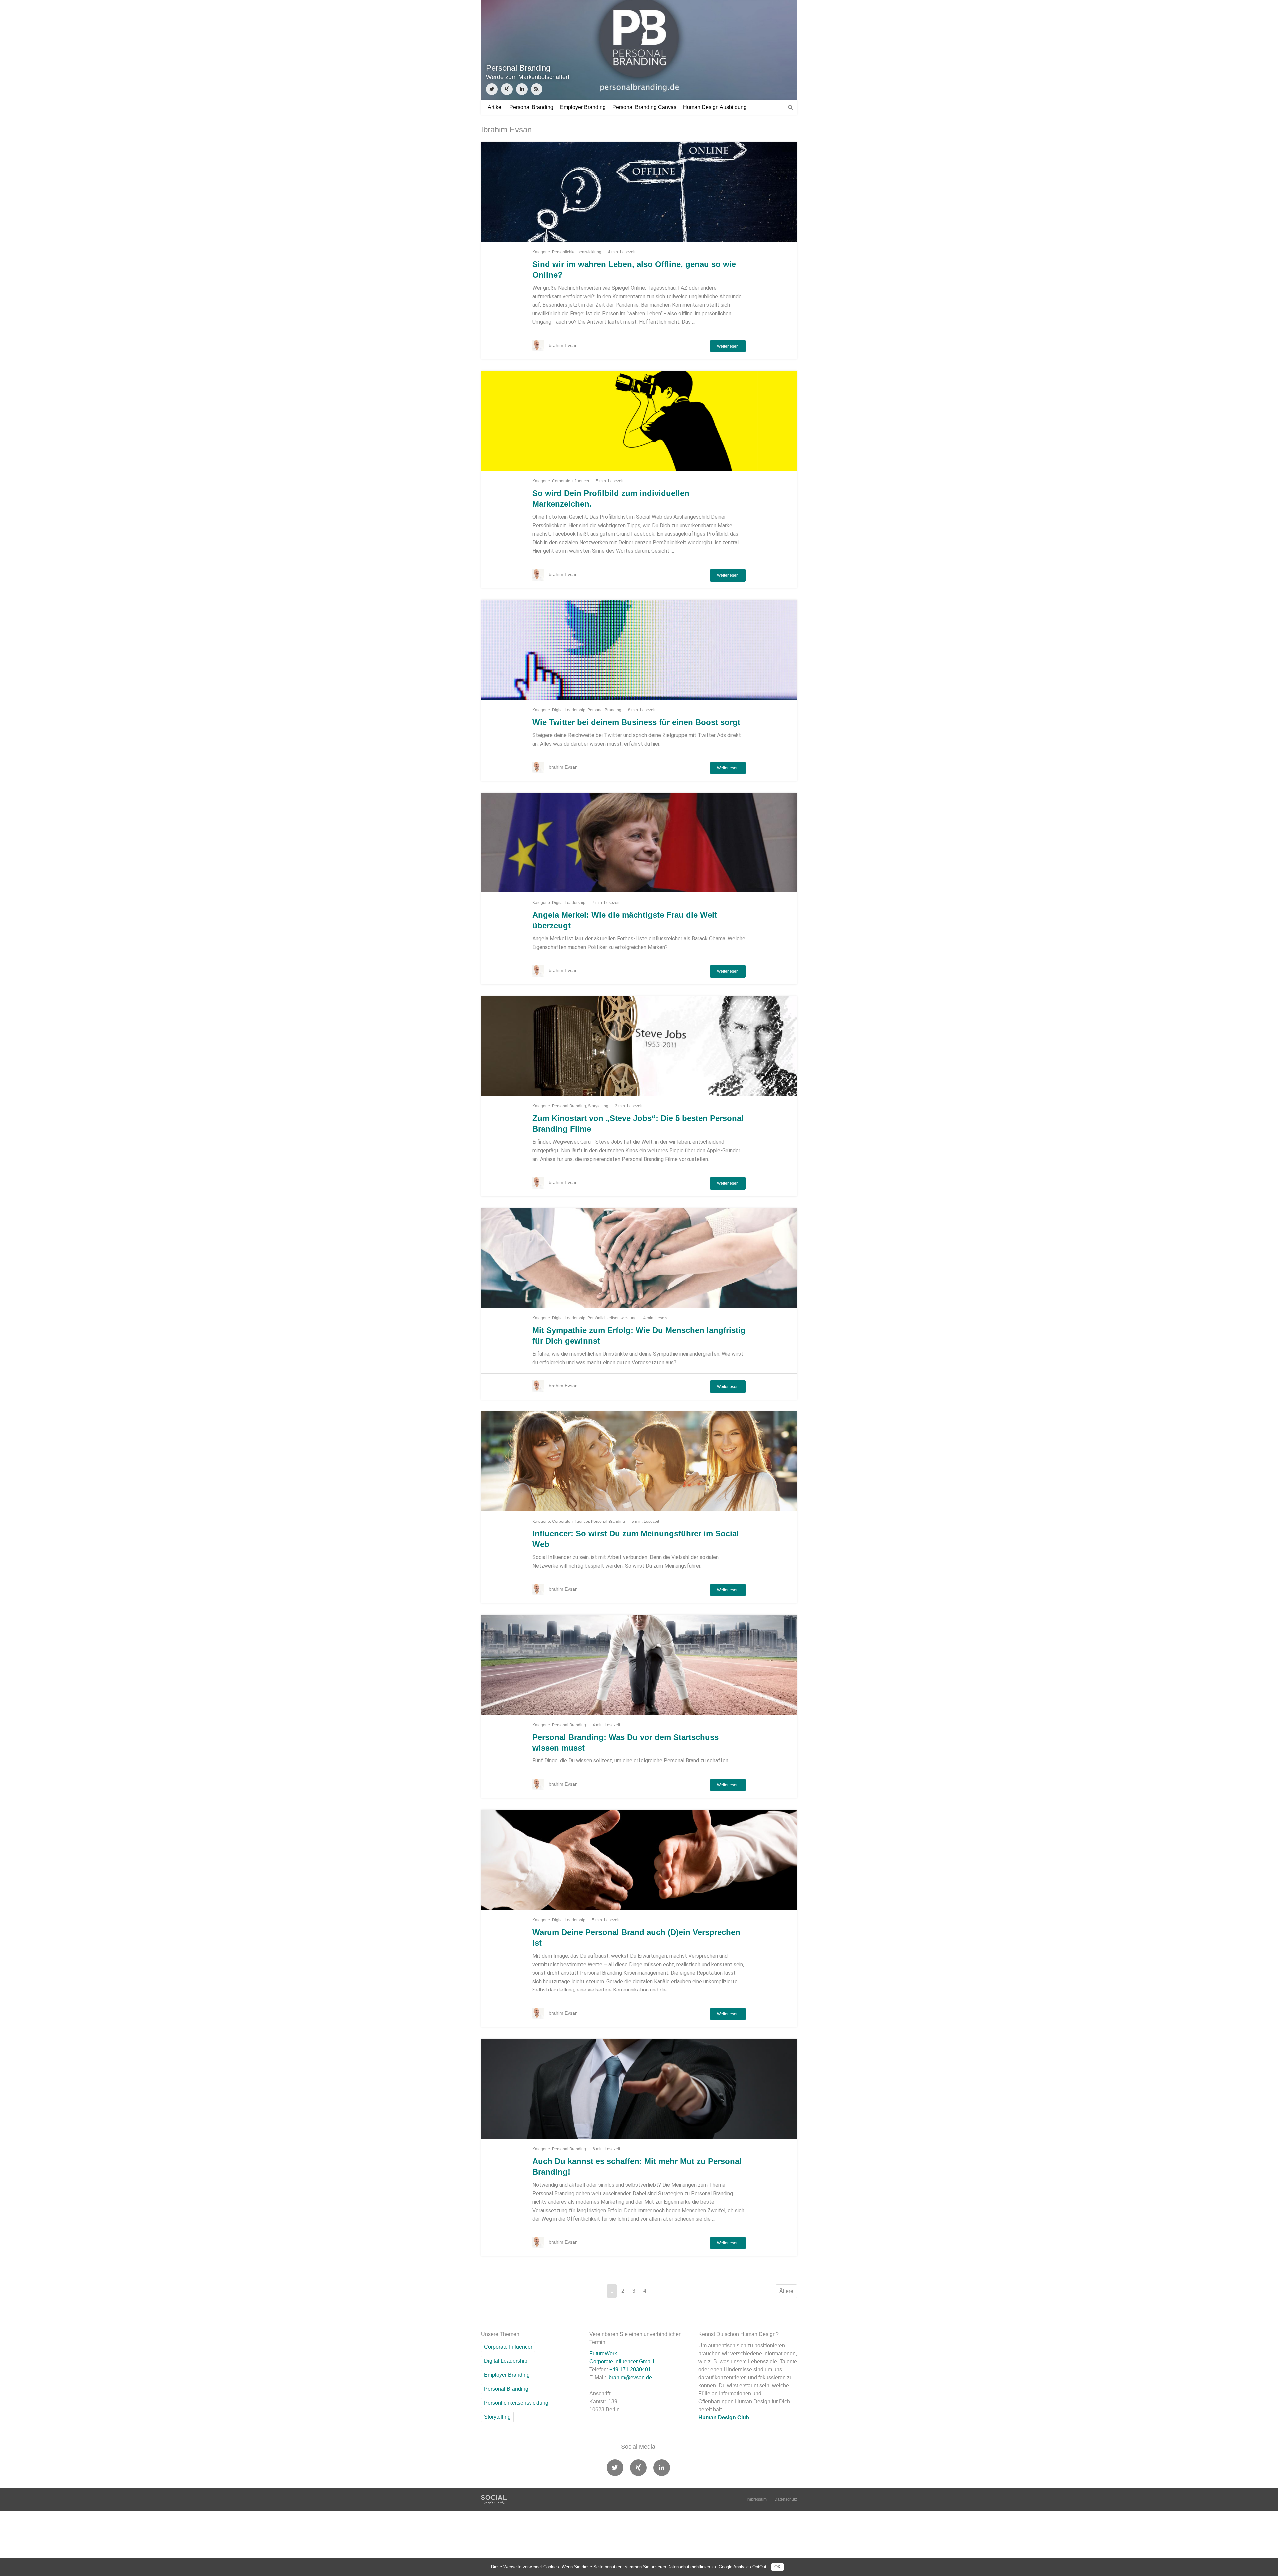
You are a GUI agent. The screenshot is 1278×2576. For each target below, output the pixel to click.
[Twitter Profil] (492, 89)
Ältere (786, 2291)
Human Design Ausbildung (715, 107)
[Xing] (507, 89)
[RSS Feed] (537, 89)
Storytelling (598, 1106)
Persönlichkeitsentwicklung (577, 252)
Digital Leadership (569, 710)
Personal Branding (531, 107)
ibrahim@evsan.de (630, 2377)
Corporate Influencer (571, 481)
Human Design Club (724, 2417)
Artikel (495, 107)
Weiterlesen (728, 346)
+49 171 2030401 (630, 2369)
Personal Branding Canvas (644, 107)
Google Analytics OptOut (743, 2567)
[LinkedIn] (522, 89)
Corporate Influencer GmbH (622, 2361)
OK (778, 2567)
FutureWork (603, 2353)
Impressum (757, 2499)
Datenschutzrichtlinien (689, 2567)
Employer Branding (583, 107)
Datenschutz (786, 2499)
